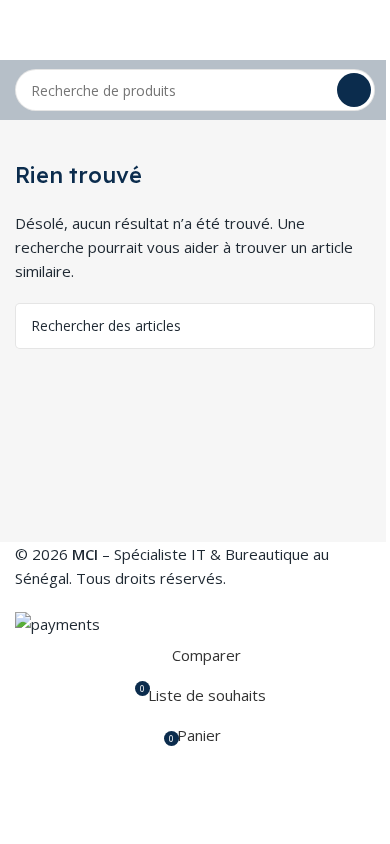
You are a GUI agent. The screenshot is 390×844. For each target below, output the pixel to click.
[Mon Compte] (367, 30)
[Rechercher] (354, 90)
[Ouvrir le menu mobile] (23, 30)
